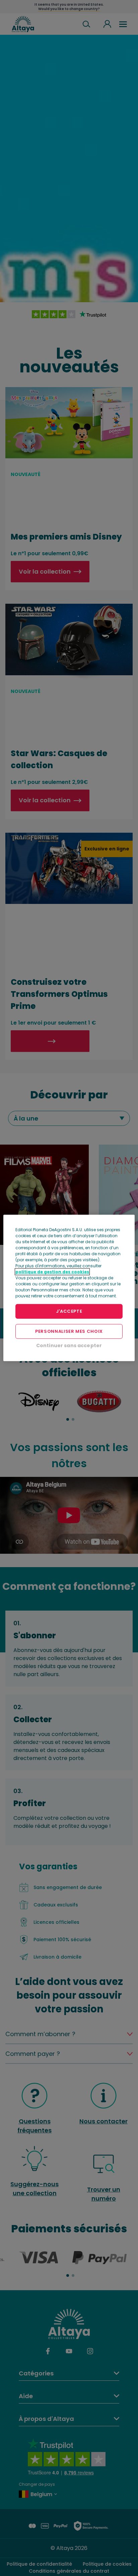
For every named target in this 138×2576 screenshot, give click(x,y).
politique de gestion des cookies (52, 1272)
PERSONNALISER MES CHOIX (69, 1331)
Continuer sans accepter (69, 1345)
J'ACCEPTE (69, 1311)
